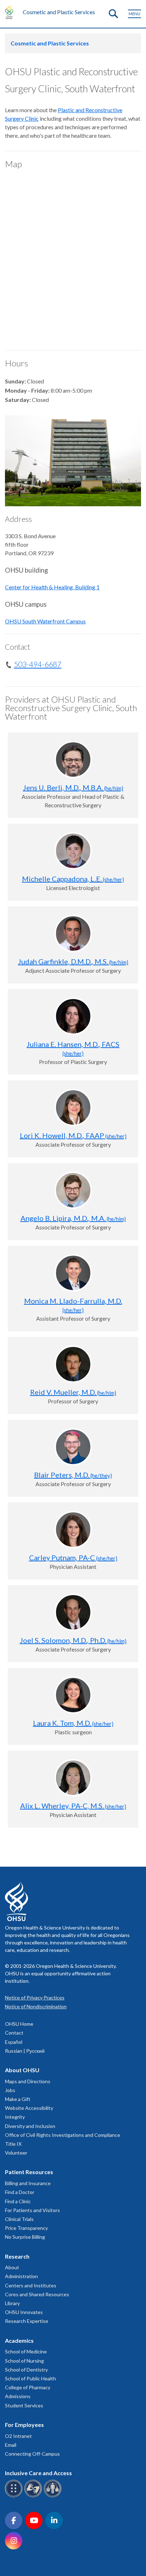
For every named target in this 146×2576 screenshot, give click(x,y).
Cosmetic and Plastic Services (59, 12)
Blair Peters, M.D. (73, 1475)
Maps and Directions (28, 2081)
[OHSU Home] (11, 12)
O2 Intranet (18, 2436)
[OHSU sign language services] (34, 2496)
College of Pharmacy (28, 2387)
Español (14, 2042)
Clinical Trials (19, 2219)
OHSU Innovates (24, 2312)
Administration (21, 2276)
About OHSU (22, 2070)
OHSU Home (19, 2024)
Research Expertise (27, 2321)
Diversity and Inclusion (30, 2126)
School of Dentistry (26, 2370)
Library (12, 2303)
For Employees (24, 2425)
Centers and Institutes (31, 2285)
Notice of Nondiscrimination (36, 2006)
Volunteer (16, 2153)
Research (17, 2256)
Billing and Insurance (28, 2183)
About (12, 2267)
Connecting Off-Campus (32, 2454)
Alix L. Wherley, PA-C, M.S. (73, 1806)
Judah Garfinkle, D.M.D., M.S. (73, 961)
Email (11, 2445)
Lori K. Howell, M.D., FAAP (73, 1135)
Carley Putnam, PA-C (73, 1557)
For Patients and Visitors (32, 2210)
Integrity (15, 2117)
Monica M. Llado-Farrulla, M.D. (73, 1305)
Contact (14, 2033)
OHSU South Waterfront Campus (45, 621)
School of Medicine (26, 2351)
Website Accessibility (29, 2108)
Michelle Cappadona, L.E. (73, 879)
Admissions (18, 2396)
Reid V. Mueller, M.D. (73, 1392)
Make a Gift (18, 2099)
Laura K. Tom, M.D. (73, 1723)
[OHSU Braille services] (15, 2496)
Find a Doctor (20, 2192)
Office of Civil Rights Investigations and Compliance (63, 2135)
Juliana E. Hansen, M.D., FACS (73, 1048)
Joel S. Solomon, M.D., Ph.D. (73, 1640)
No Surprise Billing (25, 2237)
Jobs (10, 2090)
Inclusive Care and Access (38, 2473)
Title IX (13, 2144)
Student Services (24, 2405)
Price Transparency (26, 2228)
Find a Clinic (18, 2201)
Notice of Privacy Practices (35, 1998)
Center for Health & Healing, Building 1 (52, 587)
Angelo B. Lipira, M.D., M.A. (73, 1218)
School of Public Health (30, 2378)
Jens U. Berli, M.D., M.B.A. (73, 787)
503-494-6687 (38, 664)
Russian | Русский (25, 2051)
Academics (19, 2340)
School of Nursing (24, 2361)
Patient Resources (29, 2172)
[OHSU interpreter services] (54, 2496)
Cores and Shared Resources (37, 2294)
